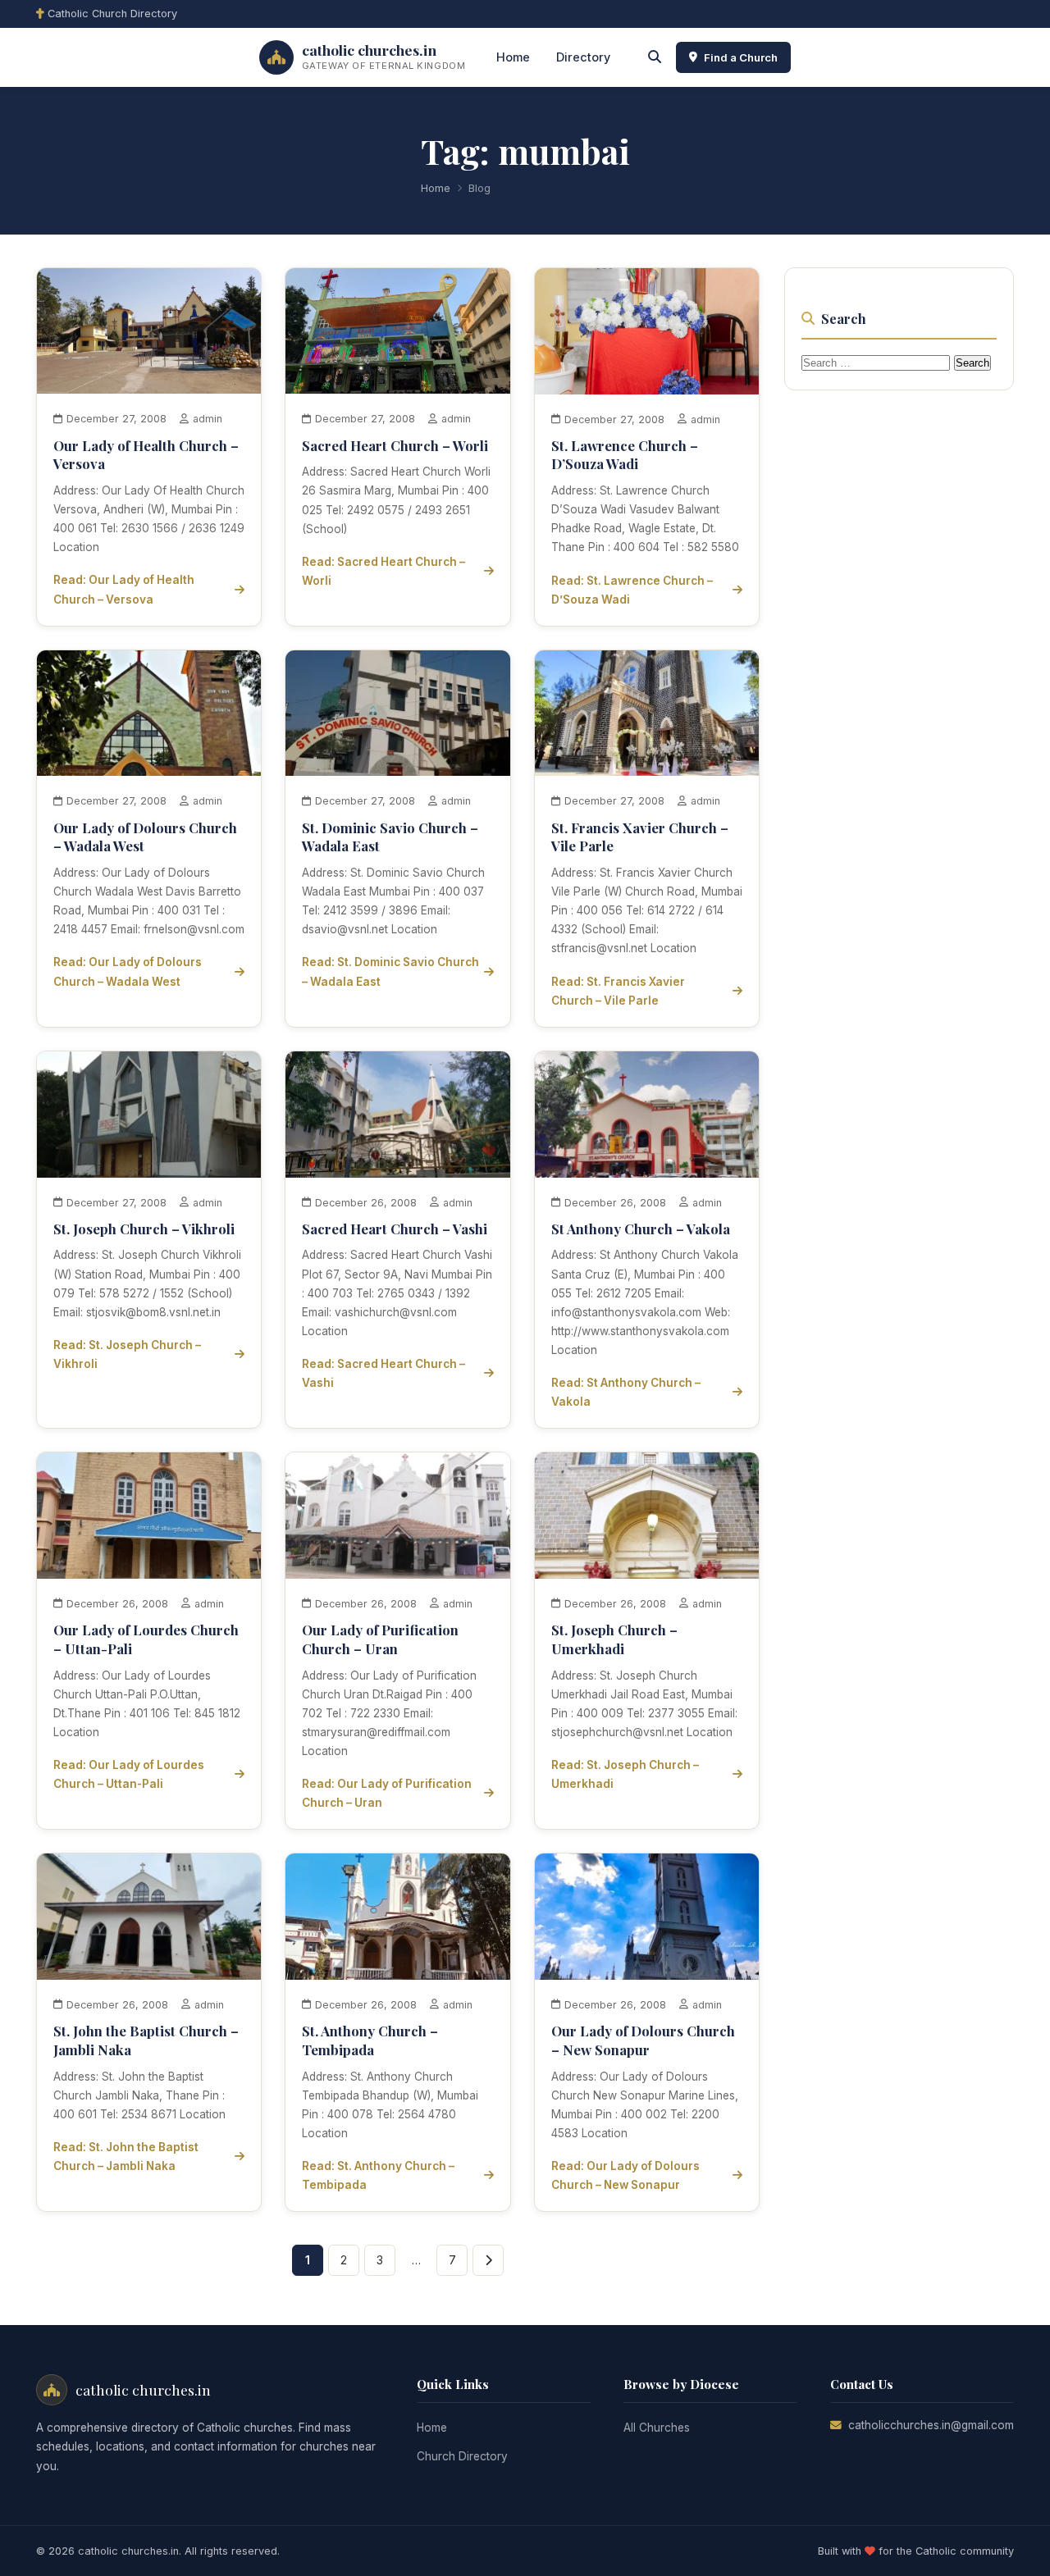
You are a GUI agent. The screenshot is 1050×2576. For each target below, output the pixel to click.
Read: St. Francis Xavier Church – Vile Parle (618, 991)
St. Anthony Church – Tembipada (370, 2040)
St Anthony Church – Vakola (641, 1229)
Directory (583, 57)
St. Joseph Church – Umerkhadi (614, 1639)
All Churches (657, 2428)
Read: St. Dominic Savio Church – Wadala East (390, 971)
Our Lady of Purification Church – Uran (380, 1639)
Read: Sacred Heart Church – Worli (383, 571)
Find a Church (741, 57)
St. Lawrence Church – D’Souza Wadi (625, 455)
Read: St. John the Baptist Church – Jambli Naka (126, 2157)
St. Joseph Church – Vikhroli (144, 1229)
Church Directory (462, 2456)
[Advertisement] (907, 653)
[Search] (655, 57)
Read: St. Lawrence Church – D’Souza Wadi (632, 590)
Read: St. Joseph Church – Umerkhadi (625, 1774)
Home (513, 57)
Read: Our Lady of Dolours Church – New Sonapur (625, 2175)
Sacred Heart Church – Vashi (395, 1229)
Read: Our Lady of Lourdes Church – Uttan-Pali (129, 1774)
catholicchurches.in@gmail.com (931, 2425)
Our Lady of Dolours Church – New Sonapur (643, 2040)
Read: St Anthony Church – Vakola (626, 1392)
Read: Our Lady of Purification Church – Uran (387, 1793)
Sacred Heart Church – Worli (395, 445)
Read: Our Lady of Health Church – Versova (124, 589)
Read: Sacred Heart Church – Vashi (383, 1373)
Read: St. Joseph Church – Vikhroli (127, 1354)
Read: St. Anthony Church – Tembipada (378, 2175)
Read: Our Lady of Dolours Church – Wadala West (128, 971)
